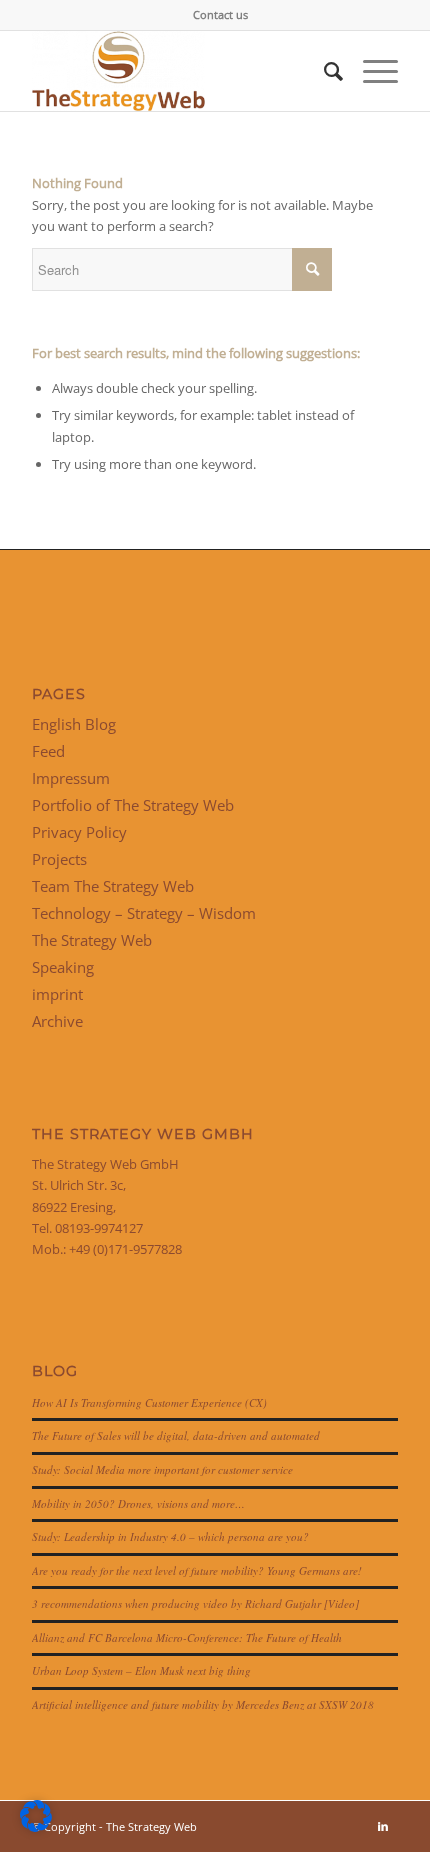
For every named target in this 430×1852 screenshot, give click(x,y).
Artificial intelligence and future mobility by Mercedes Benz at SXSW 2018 (203, 1704)
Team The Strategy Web (113, 886)
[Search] (323, 71)
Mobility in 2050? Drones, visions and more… (138, 1503)
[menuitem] (220, 15)
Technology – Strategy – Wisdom (144, 913)
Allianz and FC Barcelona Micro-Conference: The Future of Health (187, 1637)
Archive (57, 1021)
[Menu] (370, 71)
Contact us (220, 14)
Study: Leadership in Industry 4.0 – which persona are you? (170, 1536)
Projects (59, 859)
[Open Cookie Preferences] (36, 1827)
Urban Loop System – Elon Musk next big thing (141, 1670)
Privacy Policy (79, 832)
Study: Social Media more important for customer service (162, 1469)
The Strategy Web (92, 940)
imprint (57, 994)
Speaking (63, 967)
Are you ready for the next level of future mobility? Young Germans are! (197, 1570)
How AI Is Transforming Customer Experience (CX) (149, 1402)
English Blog (74, 724)
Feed (48, 751)
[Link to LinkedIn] (383, 1826)
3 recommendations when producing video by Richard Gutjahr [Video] (195, 1603)
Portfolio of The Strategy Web (133, 805)
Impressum (71, 778)
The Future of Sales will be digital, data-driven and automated (176, 1435)
